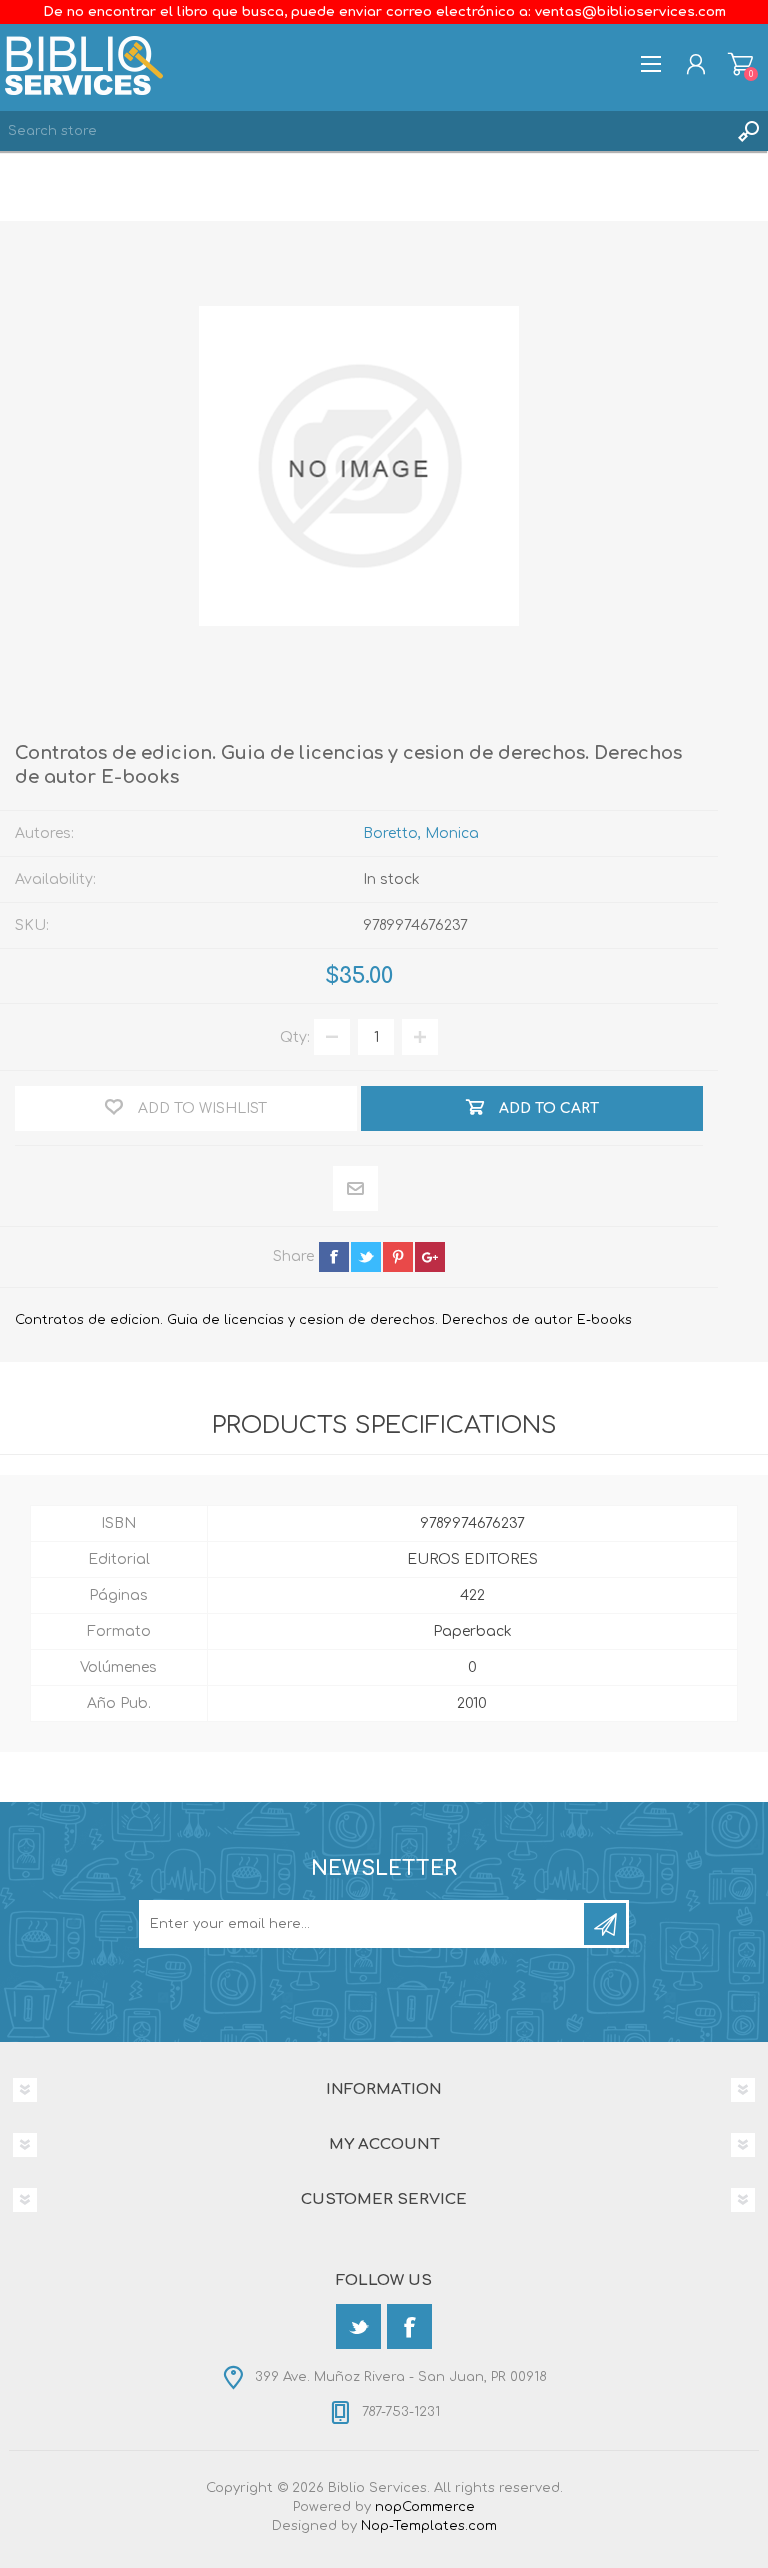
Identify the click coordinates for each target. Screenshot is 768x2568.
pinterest (398, 1257)
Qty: (295, 1037)
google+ (430, 1257)
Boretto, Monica (421, 833)
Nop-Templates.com (429, 2526)
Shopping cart (740, 64)
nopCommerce (425, 2507)
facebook (334, 1257)
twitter (366, 1257)
